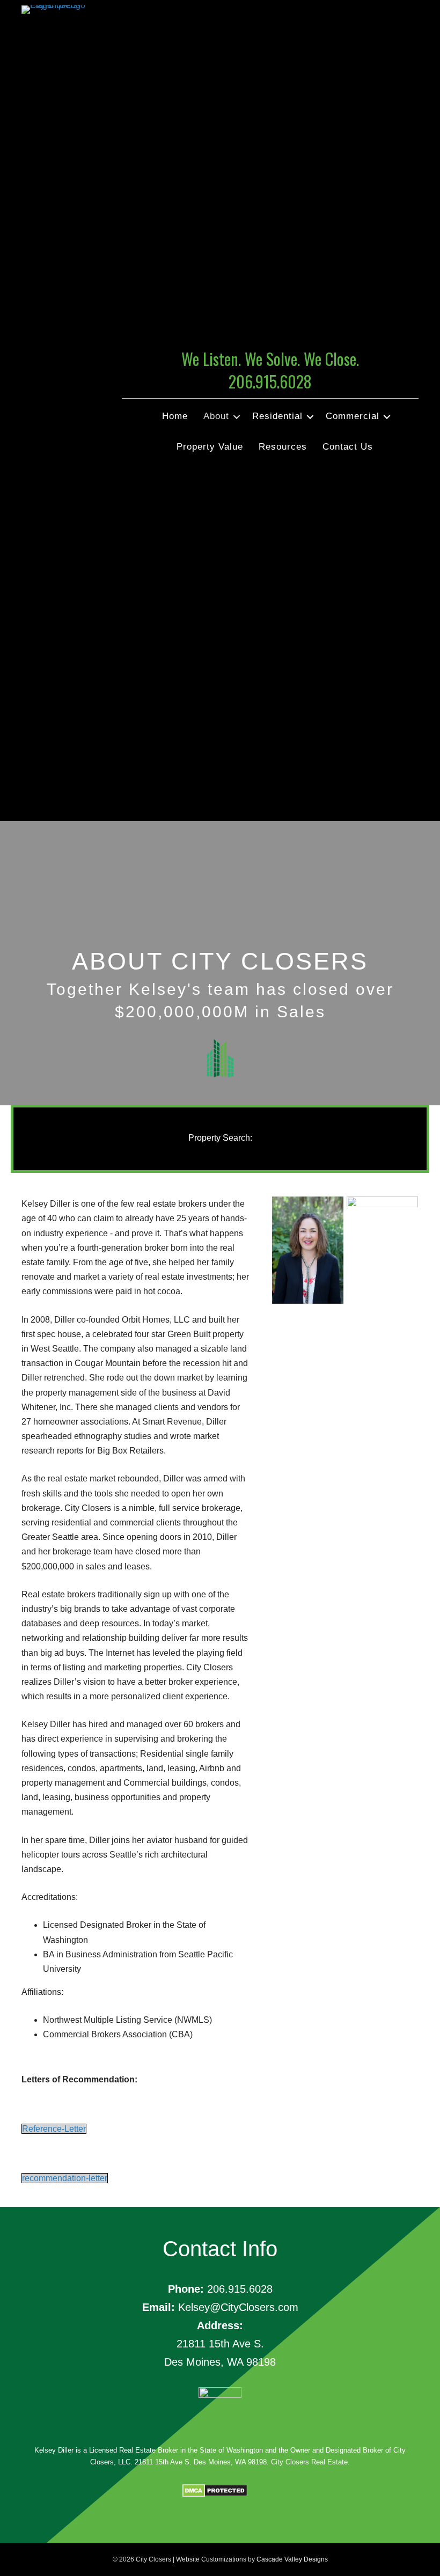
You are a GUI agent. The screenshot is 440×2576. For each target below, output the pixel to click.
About (216, 416)
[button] (237, 417)
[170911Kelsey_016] (308, 1250)
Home (175, 416)
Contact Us (348, 447)
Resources (283, 447)
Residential (277, 416)
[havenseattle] (382, 1243)
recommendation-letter (65, 2178)
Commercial (353, 416)
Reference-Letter (54, 2129)
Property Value (210, 447)
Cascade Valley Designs (292, 2559)
